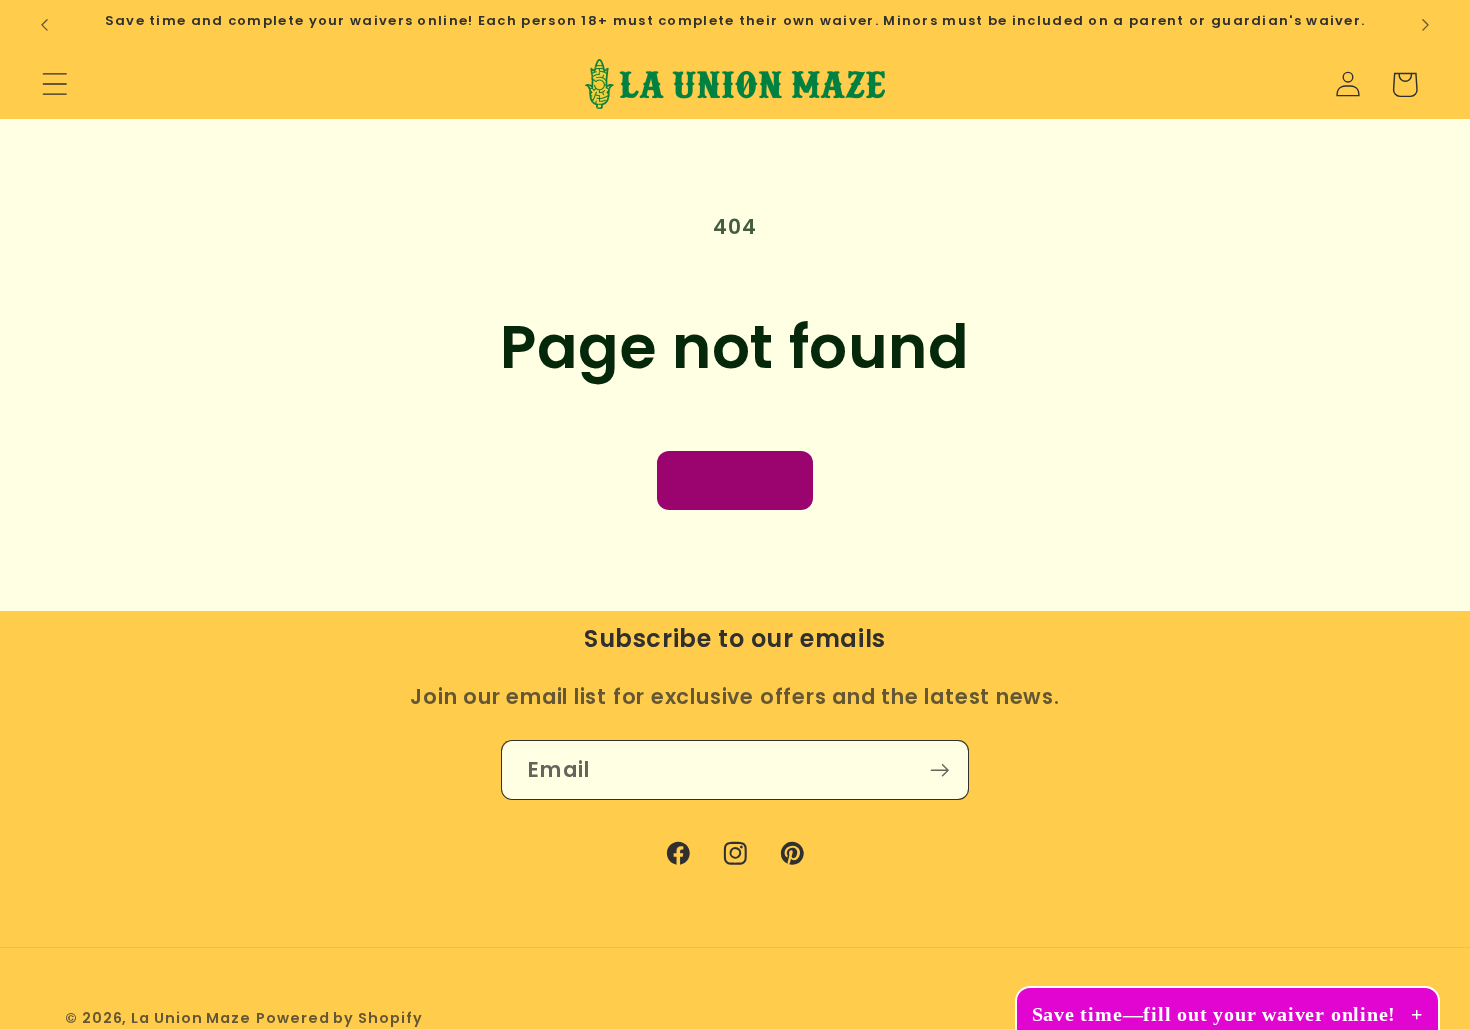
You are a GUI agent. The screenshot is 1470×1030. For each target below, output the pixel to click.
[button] (54, 84)
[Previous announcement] (44, 24)
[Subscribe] (939, 770)
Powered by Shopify (339, 1018)
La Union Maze (191, 1018)
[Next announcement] (1426, 24)
